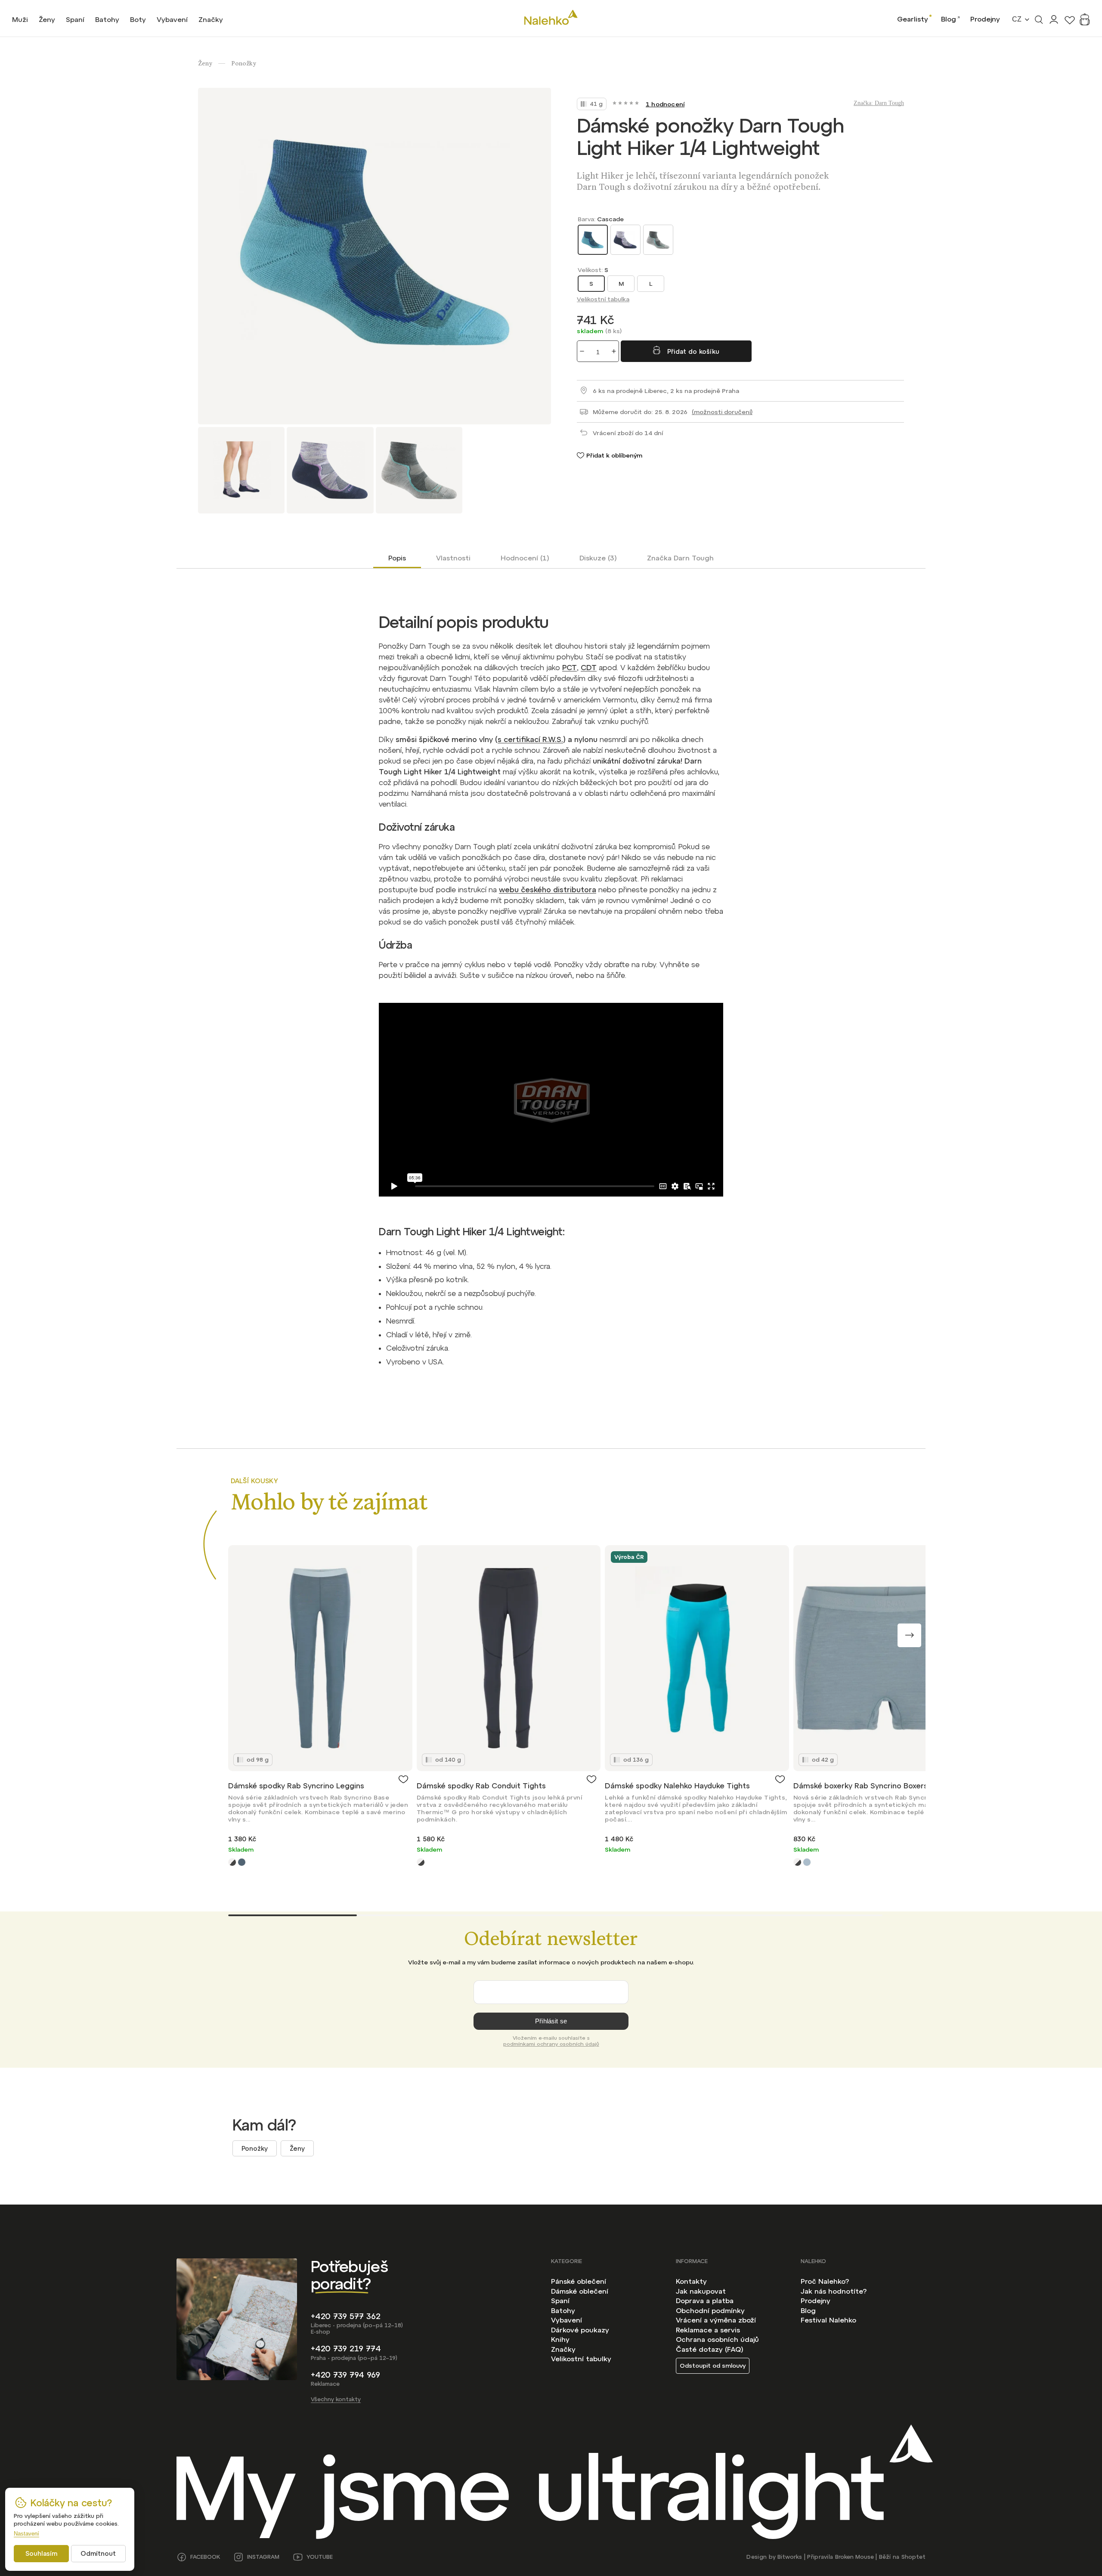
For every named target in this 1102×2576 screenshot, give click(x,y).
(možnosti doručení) (722, 412)
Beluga (232, 1862)
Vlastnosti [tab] (453, 558)
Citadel (807, 1862)
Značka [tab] (680, 558)
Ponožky (255, 2148)
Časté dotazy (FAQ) (710, 2349)
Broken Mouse (854, 2557)
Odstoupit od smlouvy (713, 2366)
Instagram (263, 2557)
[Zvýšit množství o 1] (614, 351)
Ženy (297, 2148)
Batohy (563, 2310)
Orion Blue (242, 1862)
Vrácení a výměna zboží (716, 2320)
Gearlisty (913, 19)
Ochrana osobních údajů (717, 2339)
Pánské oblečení (579, 2281)
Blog (949, 19)
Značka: (879, 103)
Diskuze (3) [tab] (598, 558)
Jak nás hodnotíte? (834, 2291)
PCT (570, 668)
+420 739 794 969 (345, 2375)
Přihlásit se (551, 2021)
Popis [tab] (397, 558)
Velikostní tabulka (603, 299)
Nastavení (26, 2534)
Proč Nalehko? (825, 2281)
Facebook (205, 2557)
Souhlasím (41, 2553)
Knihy (560, 2339)
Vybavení (566, 2320)
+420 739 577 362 (346, 2316)
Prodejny (985, 19)
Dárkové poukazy (580, 2330)
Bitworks (790, 2557)
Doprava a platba (705, 2301)
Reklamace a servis (708, 2330)
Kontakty (691, 2281)
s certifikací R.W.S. (530, 739)
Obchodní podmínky (710, 2310)
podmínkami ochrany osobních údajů (551, 2044)
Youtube (320, 2557)
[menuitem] (20, 19)
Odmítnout (98, 2553)
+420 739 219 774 (346, 2349)
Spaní (560, 2301)
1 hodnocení (665, 104)
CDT (589, 668)
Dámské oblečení (580, 2291)
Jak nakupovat (701, 2291)
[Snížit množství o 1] (582, 351)
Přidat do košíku (693, 351)
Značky (563, 2349)
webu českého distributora (548, 890)
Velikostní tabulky (581, 2359)
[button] (909, 1635)
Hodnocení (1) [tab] (525, 558)
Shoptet (913, 2557)
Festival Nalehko (828, 2320)
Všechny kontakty (336, 2399)
